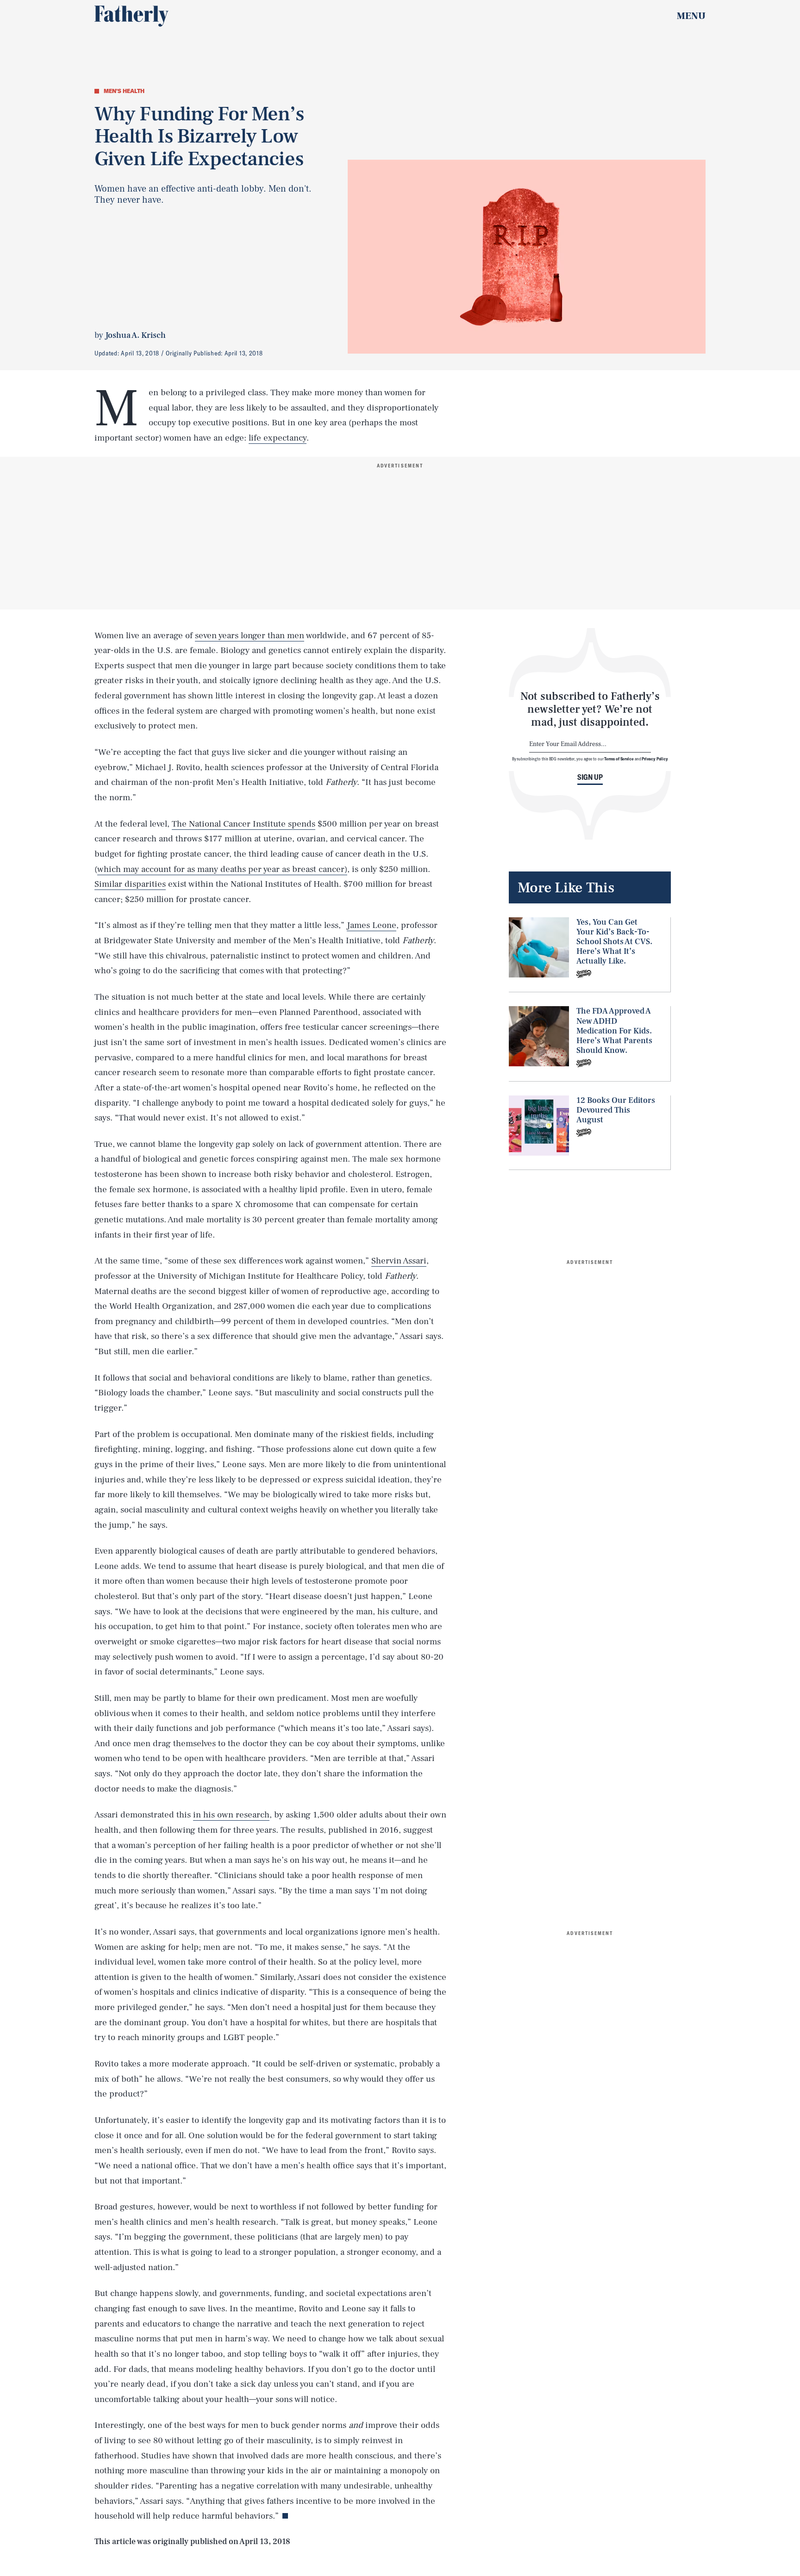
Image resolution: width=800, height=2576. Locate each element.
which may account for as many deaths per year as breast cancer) (222, 869)
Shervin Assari (399, 1261)
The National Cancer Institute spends (244, 824)
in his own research (231, 1815)
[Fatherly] (131, 16)
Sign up (590, 777)
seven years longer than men (250, 635)
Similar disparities (130, 884)
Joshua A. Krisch (135, 335)
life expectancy (278, 438)
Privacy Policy (655, 759)
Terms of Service (619, 759)
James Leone (372, 925)
